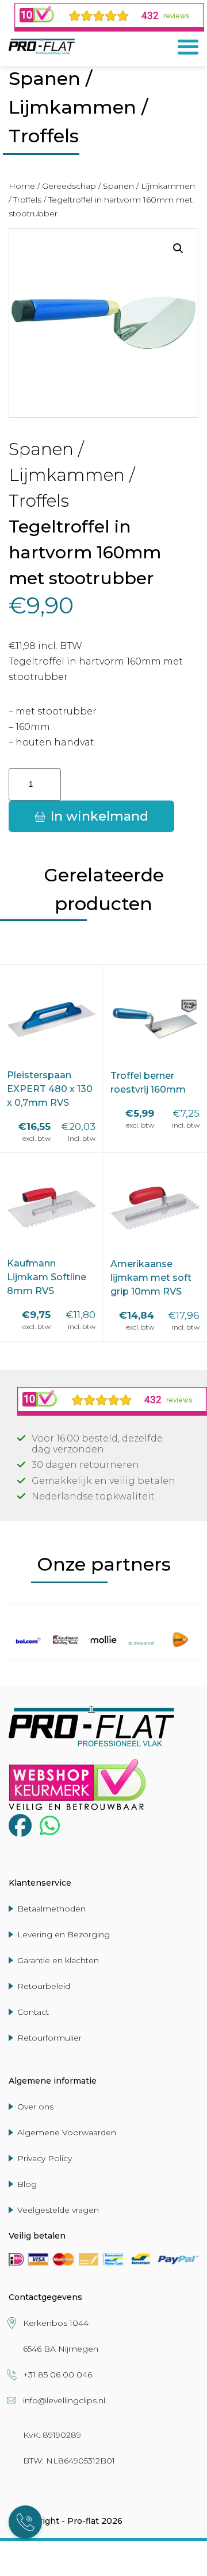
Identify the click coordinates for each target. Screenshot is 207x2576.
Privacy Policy (45, 2158)
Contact (33, 2012)
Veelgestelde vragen (58, 2210)
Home (22, 186)
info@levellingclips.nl (64, 2400)
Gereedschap (69, 186)
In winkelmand (99, 816)
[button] (178, 248)
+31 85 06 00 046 (57, 2375)
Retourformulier (49, 2038)
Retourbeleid (44, 1986)
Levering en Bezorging (64, 1934)
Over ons (35, 2107)
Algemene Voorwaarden (67, 2132)
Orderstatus (127, 2554)
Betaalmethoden (51, 1909)
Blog (27, 2184)
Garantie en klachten (58, 1960)
